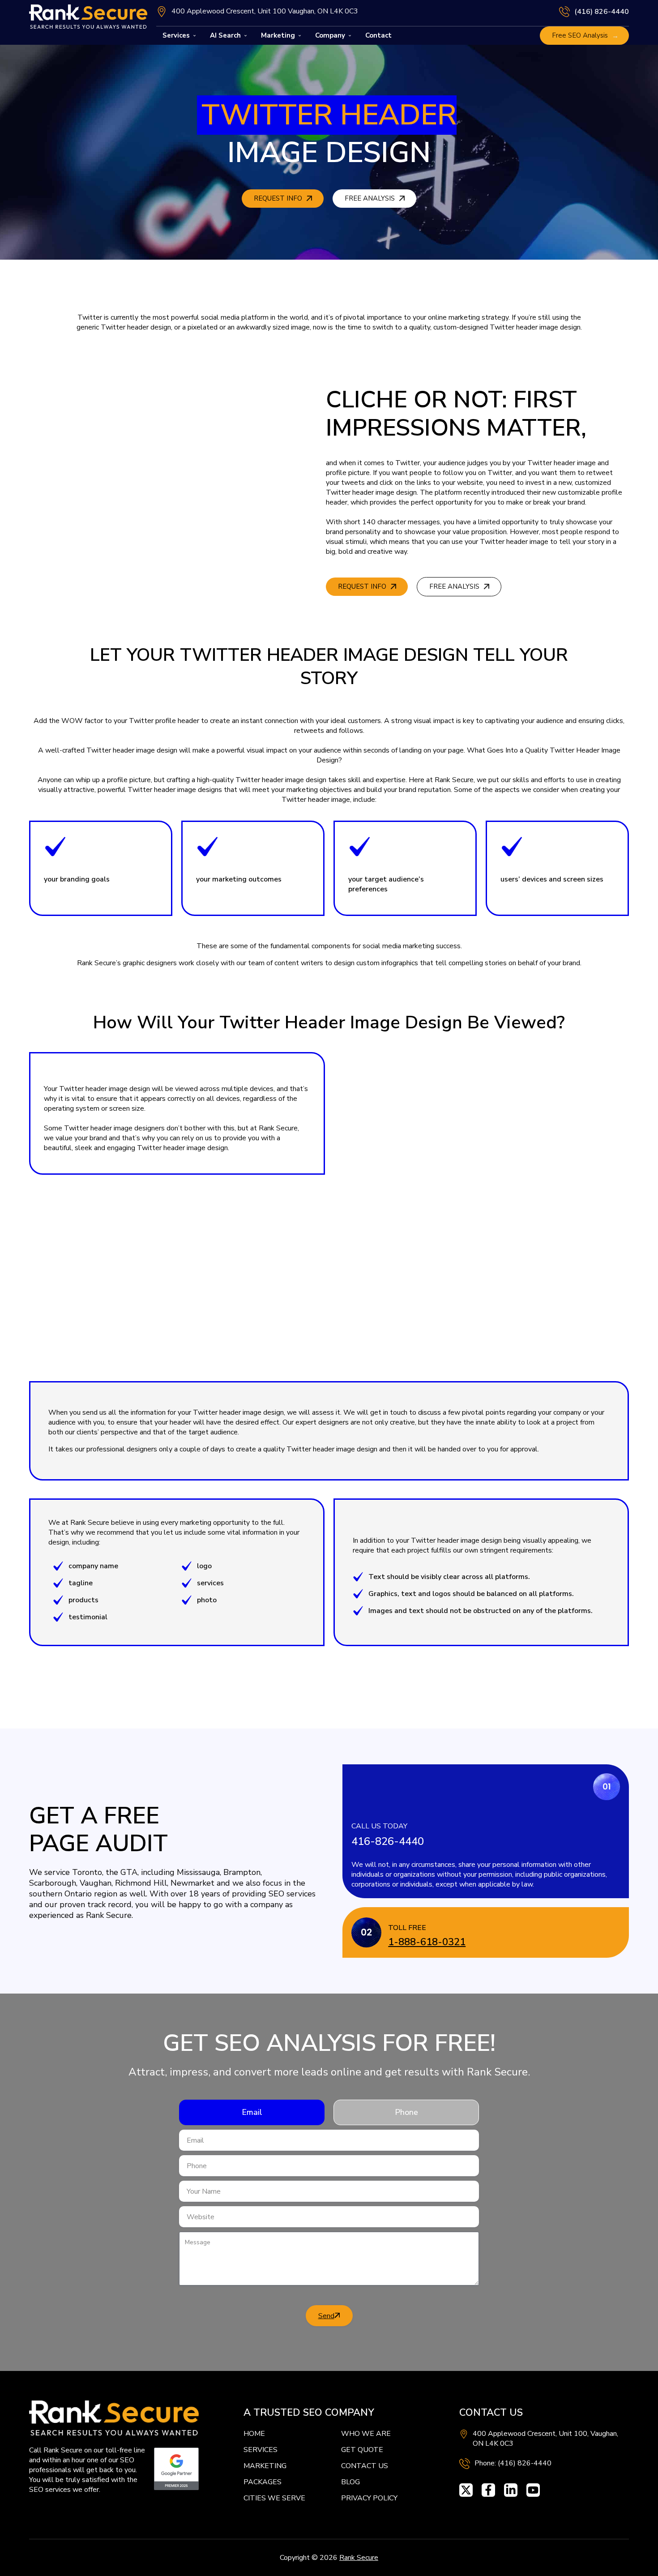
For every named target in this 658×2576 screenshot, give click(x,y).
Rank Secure (359, 2558)
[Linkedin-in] (511, 2490)
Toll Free (407, 1928)
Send (326, 2316)
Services (176, 35)
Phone (406, 2112)
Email (252, 2112)
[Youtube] (533, 2490)
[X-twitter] (466, 2490)
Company (330, 35)
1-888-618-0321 (427, 1942)
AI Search (225, 35)
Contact (378, 35)
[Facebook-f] (488, 2490)
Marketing (278, 35)
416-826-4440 (388, 1841)
